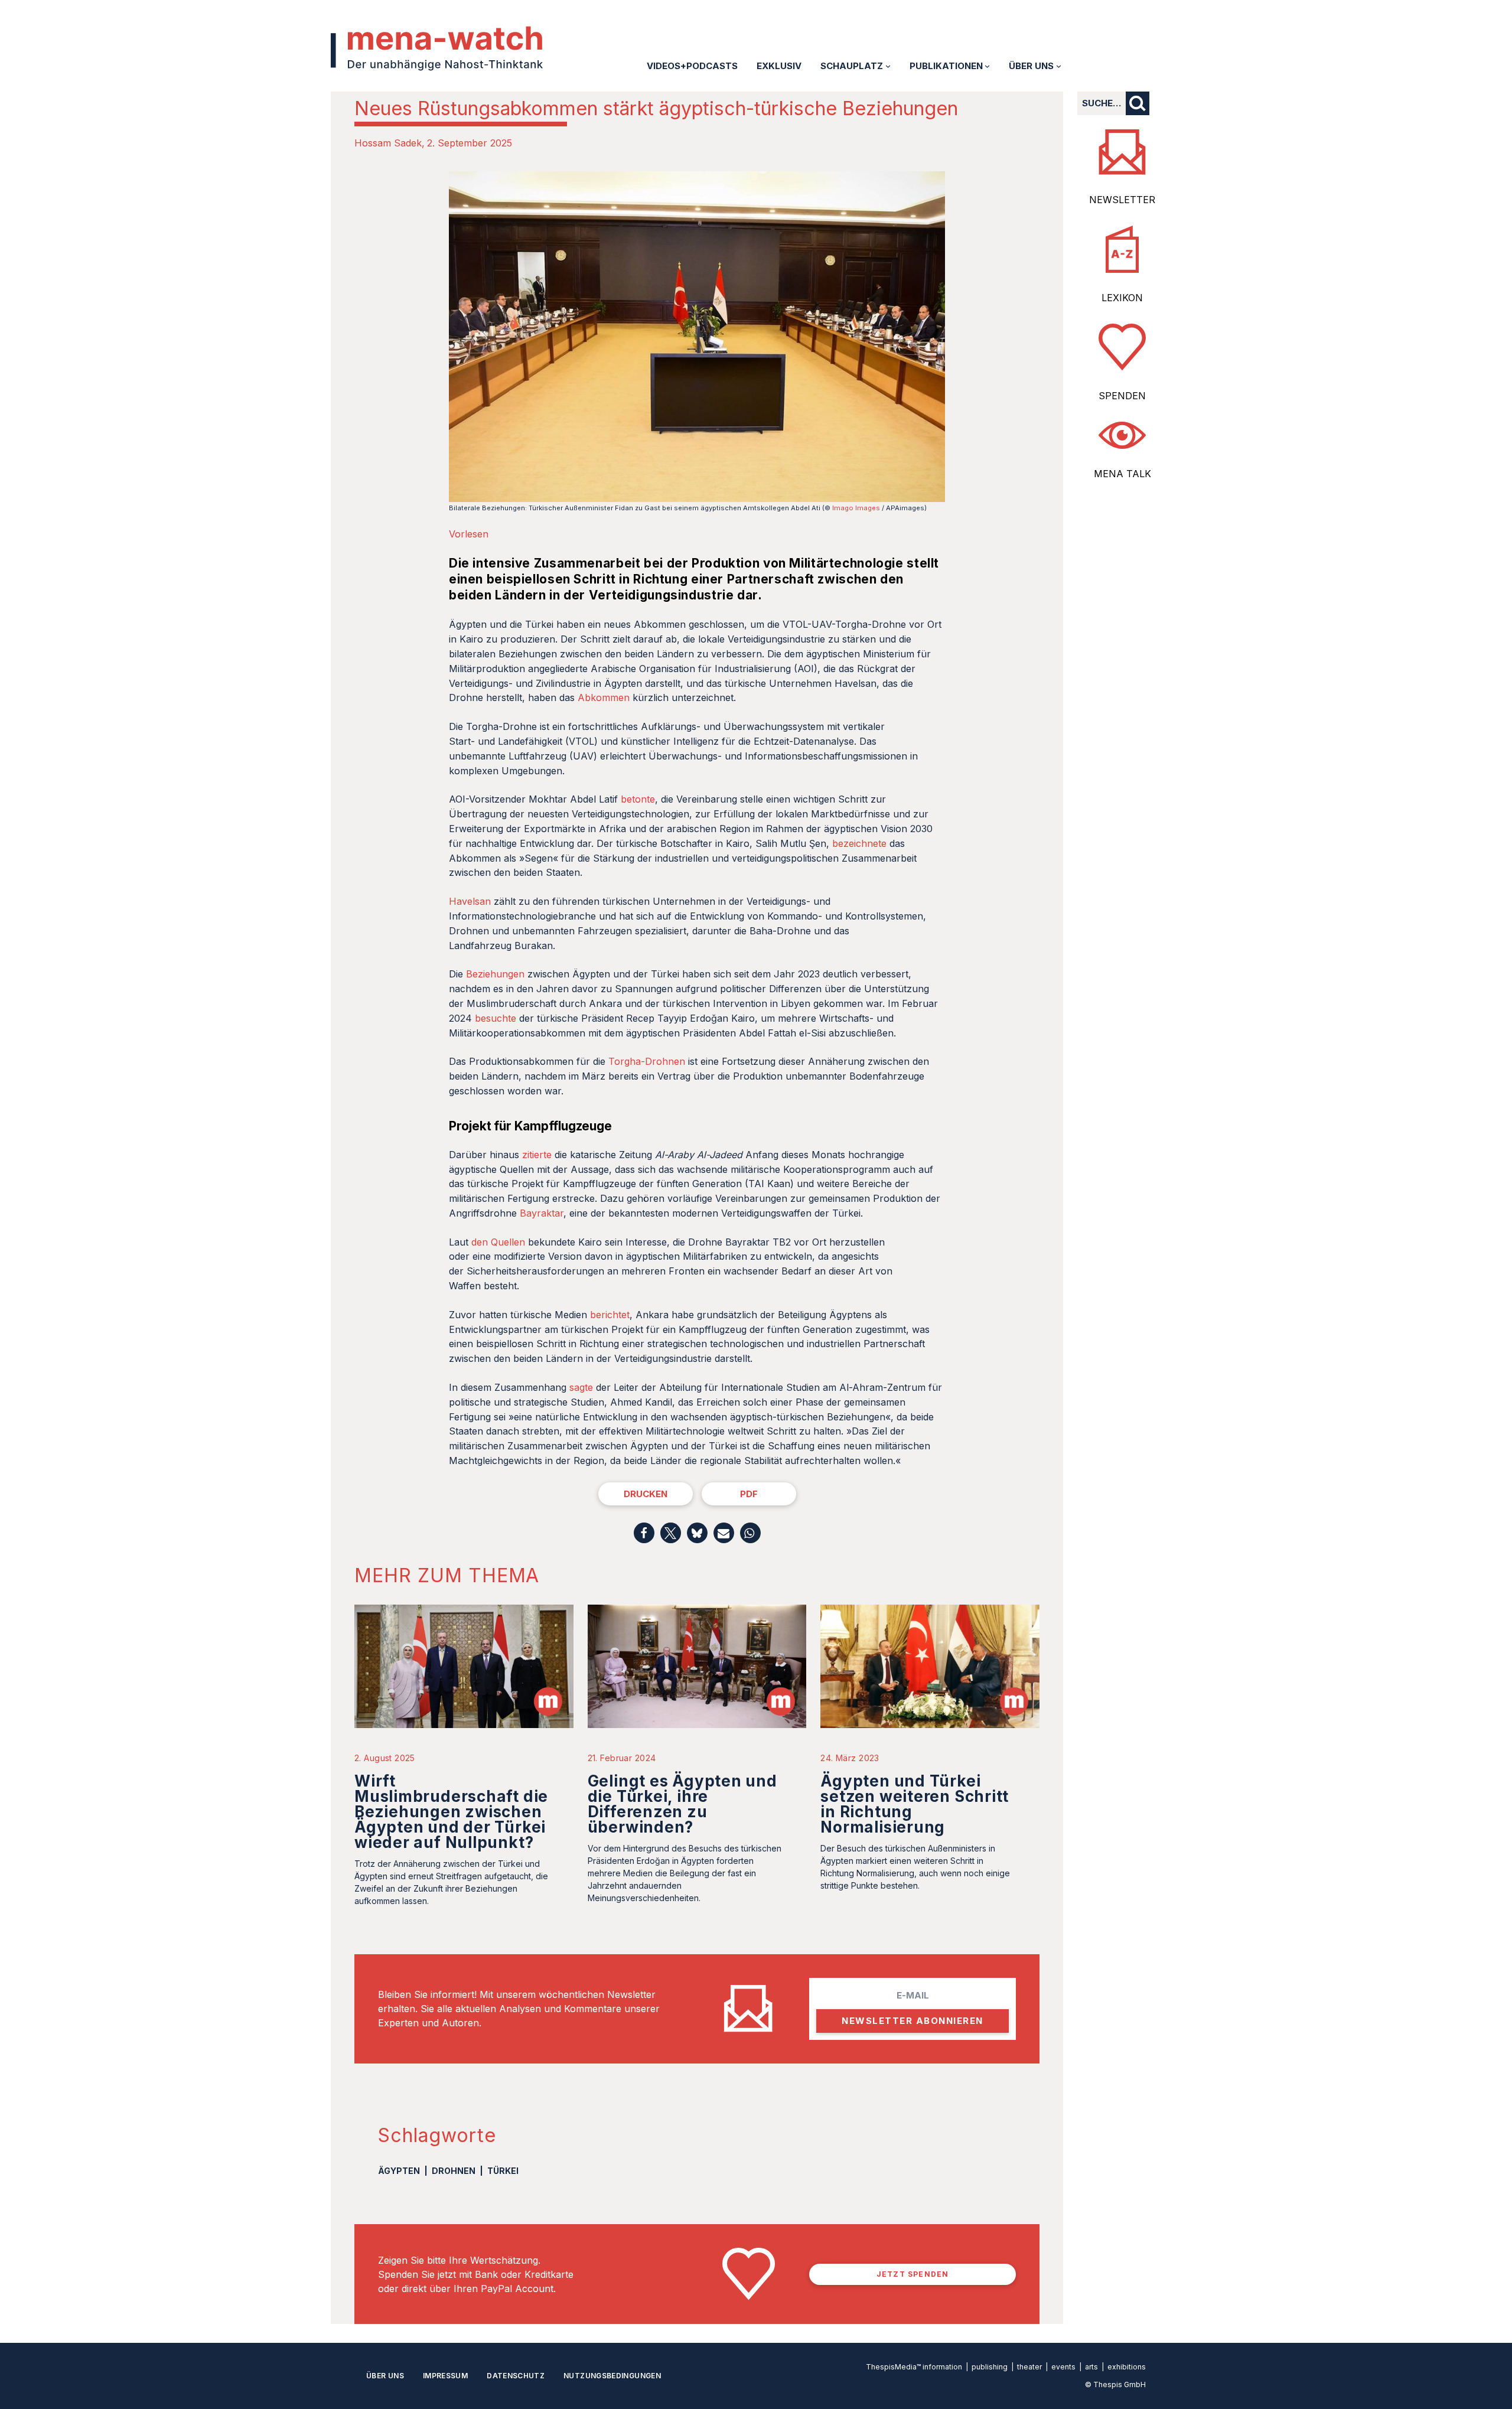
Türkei (503, 2171)
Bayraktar (542, 1213)
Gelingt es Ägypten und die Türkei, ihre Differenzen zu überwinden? (682, 1804)
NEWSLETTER (1122, 200)
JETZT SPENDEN (913, 2274)
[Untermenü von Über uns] (1059, 66)
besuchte (496, 1018)
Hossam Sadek (388, 143)
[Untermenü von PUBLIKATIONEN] (987, 66)
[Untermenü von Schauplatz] (888, 66)
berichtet (610, 1315)
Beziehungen (495, 974)
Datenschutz (516, 2376)
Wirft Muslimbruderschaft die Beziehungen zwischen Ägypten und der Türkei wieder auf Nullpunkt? (451, 1812)
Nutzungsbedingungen (612, 2376)
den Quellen (498, 1242)
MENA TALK (1122, 474)
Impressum (445, 2376)
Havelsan (470, 901)
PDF (749, 1494)
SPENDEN (1122, 396)
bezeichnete (859, 843)
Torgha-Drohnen (647, 1061)
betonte (638, 799)
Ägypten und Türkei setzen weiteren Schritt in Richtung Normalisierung (915, 1804)
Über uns (385, 2376)
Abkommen (604, 697)
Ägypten (399, 2171)
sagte (581, 1387)
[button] (644, 1533)
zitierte (537, 1155)
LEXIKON (1122, 298)
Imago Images (856, 508)
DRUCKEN (646, 1494)
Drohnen (454, 2171)
